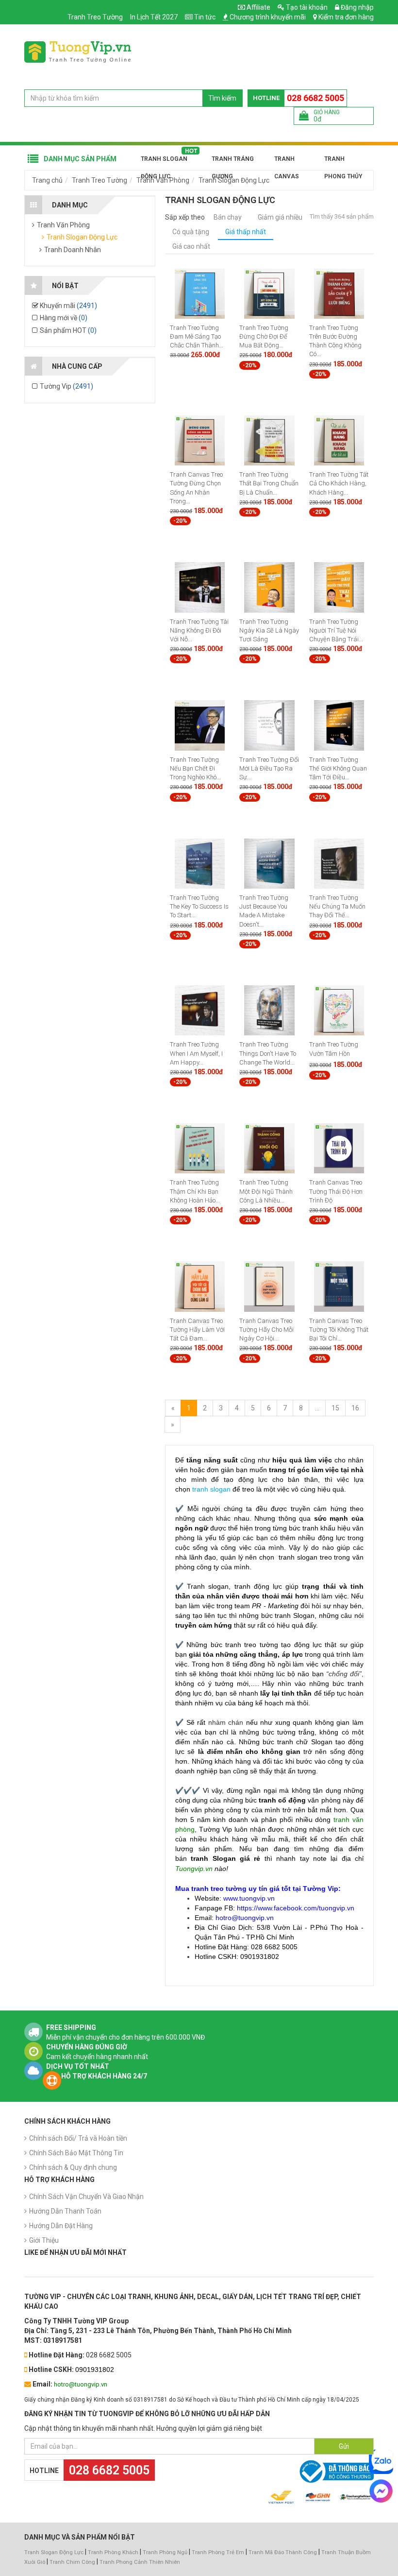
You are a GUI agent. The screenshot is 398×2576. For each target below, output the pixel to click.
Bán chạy (228, 217)
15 (335, 1408)
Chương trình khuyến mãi (268, 17)
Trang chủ (47, 180)
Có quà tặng (191, 232)
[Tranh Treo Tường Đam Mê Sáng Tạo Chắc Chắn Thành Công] (200, 293)
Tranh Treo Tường (95, 17)
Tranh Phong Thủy (343, 162)
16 (355, 1408)
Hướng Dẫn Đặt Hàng (61, 2226)
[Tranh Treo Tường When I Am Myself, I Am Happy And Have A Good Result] (200, 1010)
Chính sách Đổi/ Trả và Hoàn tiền (78, 2138)
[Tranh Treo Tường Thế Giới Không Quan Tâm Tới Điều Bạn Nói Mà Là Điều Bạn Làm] (339, 725)
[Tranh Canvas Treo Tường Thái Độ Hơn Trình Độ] (339, 1148)
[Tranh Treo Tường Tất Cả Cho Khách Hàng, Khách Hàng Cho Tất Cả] (339, 440)
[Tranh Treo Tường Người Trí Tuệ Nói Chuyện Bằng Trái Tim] (339, 587)
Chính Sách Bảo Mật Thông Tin (76, 2153)
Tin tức (205, 17)
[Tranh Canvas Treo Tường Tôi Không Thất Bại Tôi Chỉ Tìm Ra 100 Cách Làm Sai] (339, 1286)
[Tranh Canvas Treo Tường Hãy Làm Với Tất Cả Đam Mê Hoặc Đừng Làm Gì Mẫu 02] (200, 1286)
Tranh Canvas (287, 162)
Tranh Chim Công (72, 2562)
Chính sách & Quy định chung (73, 2167)
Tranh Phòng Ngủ (165, 2552)
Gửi (344, 2446)
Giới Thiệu (44, 2240)
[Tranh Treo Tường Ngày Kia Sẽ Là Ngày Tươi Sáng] (269, 587)
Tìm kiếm (222, 98)
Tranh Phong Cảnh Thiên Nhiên (140, 2562)
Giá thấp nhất (246, 232)
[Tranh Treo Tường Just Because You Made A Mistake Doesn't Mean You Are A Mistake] (269, 863)
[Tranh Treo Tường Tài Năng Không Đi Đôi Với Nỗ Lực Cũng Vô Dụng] (200, 587)
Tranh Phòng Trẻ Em (218, 2552)
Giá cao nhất (191, 246)
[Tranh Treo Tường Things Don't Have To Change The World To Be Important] (269, 1010)
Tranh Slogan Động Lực (164, 162)
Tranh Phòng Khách (113, 2552)
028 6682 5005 (315, 98)
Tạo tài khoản (306, 7)
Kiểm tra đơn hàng (346, 17)
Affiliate (258, 7)
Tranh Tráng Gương (233, 162)
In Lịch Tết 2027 (154, 17)
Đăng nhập (357, 7)
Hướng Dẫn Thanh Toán (65, 2211)
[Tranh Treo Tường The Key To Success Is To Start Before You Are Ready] (200, 863)
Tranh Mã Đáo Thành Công (283, 2552)
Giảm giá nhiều (280, 217)
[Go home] (78, 52)
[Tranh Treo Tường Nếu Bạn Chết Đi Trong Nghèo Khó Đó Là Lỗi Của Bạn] (200, 725)
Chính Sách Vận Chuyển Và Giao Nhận (86, 2197)
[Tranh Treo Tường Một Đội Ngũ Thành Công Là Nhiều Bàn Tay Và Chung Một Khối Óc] (269, 1148)
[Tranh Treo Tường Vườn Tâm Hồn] (339, 1010)
